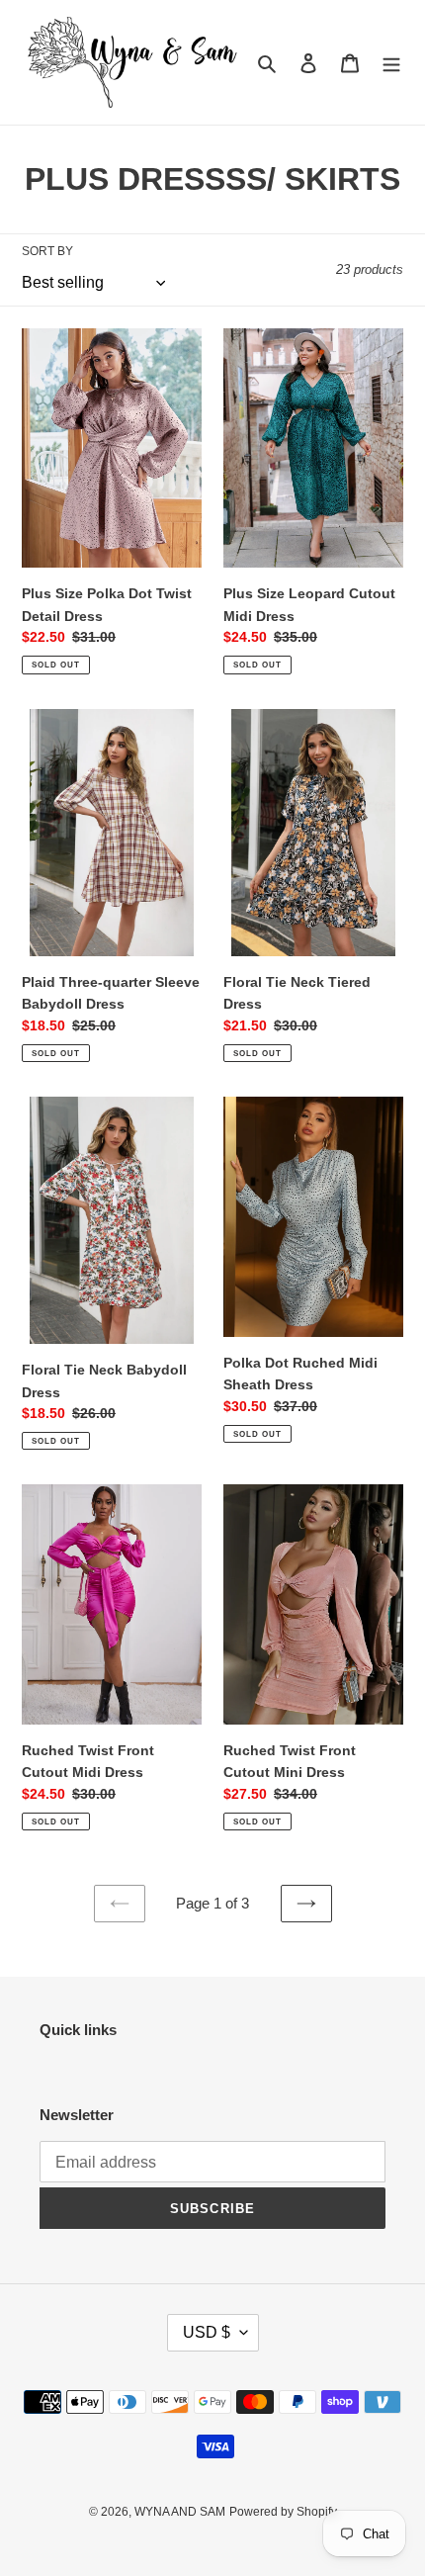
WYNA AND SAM (180, 2512)
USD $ (207, 2332)
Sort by (47, 251)
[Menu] (391, 63)
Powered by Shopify (283, 2512)
